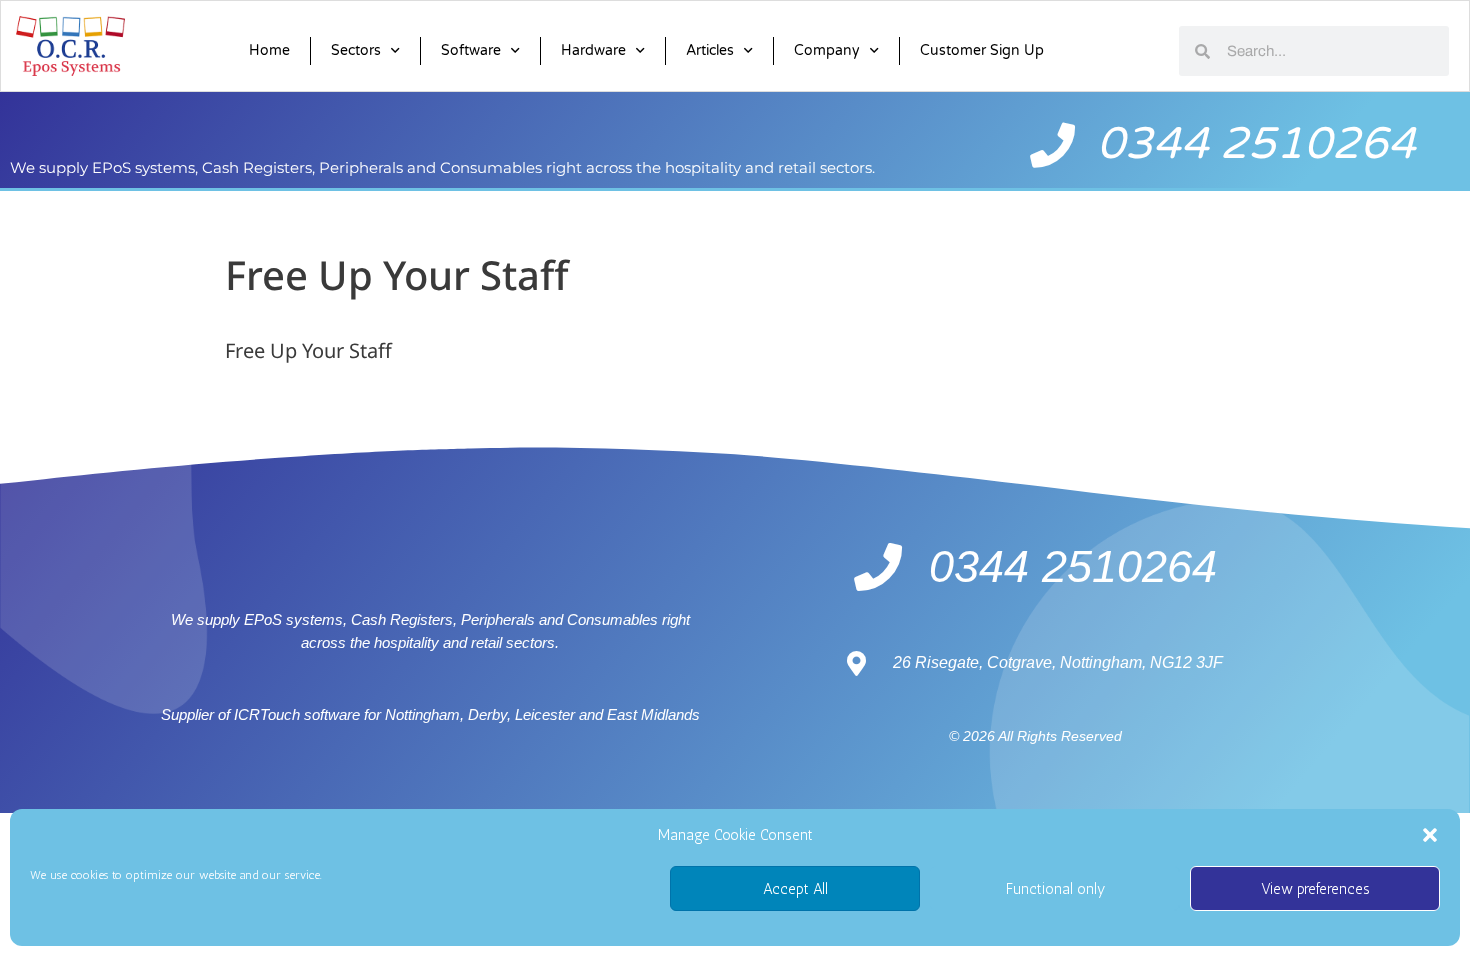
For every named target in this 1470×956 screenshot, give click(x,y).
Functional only (1055, 889)
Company (827, 50)
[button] (1430, 835)
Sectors (356, 50)
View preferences (1315, 889)
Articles (710, 50)
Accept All (795, 889)
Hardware (593, 50)
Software (471, 50)
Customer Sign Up (982, 50)
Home (269, 50)
